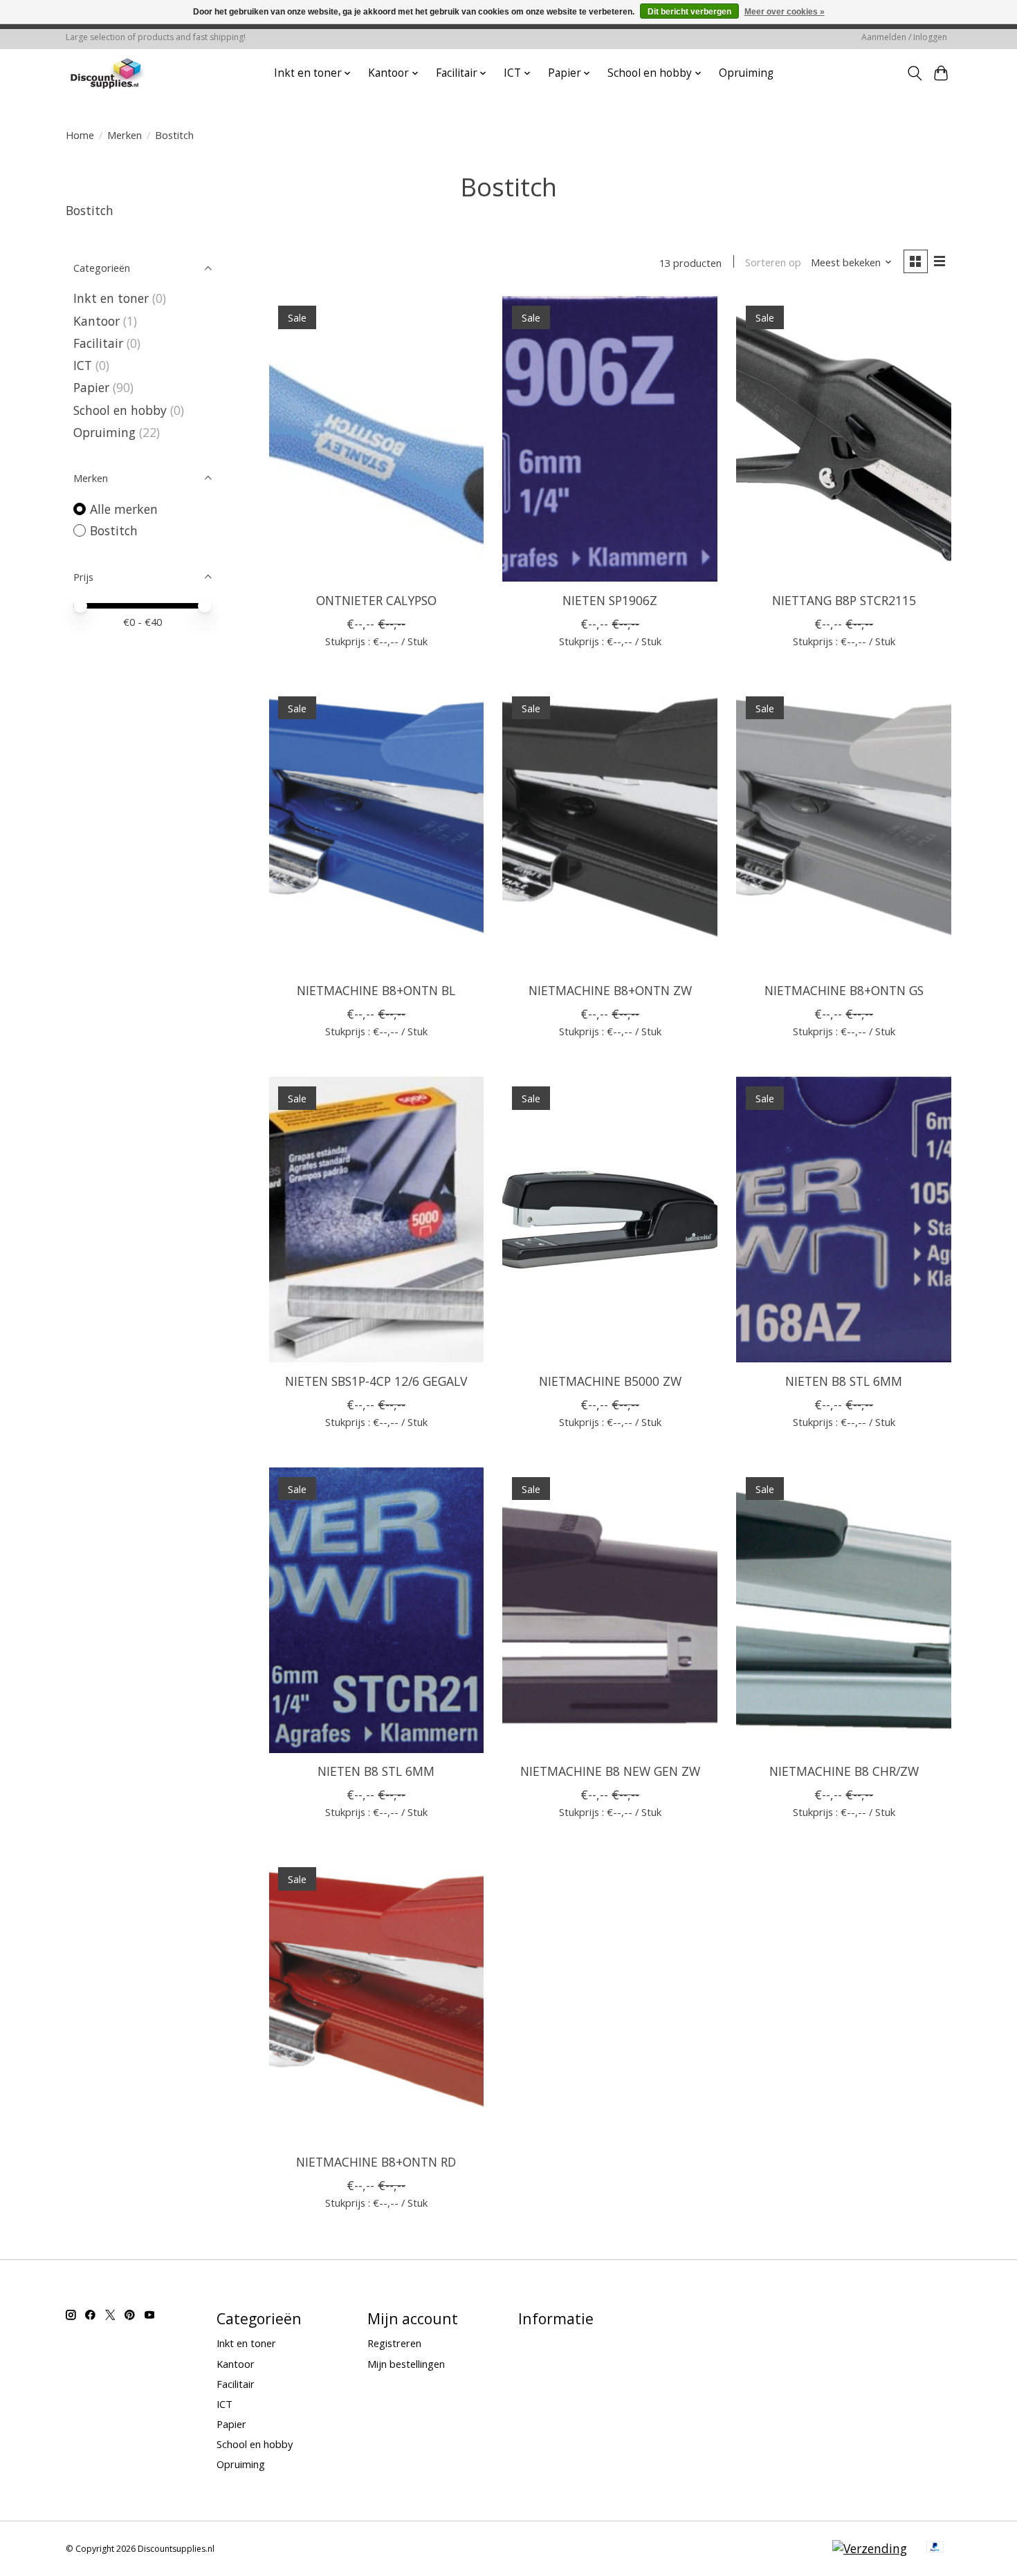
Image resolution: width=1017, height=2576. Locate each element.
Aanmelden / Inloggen (904, 37)
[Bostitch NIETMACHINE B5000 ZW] (610, 1220)
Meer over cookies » (785, 12)
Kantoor (97, 321)
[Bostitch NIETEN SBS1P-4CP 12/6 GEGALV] (376, 1220)
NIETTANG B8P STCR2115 (844, 600)
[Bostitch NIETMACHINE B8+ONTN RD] (376, 2000)
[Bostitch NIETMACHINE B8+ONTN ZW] (610, 830)
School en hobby (120, 410)
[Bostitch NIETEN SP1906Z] (610, 439)
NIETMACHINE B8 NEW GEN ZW (610, 1771)
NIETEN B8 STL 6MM (844, 1381)
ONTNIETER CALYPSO (376, 600)
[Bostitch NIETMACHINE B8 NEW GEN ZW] (610, 1610)
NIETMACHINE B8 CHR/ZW (844, 1771)
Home (80, 135)
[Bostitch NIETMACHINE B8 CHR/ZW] (843, 1610)
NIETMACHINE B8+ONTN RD (376, 2162)
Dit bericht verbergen (689, 12)
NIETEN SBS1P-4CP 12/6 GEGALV (376, 1381)
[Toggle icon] (914, 73)
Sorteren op (773, 262)
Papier (91, 387)
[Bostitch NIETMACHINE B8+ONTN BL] (376, 830)
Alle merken (124, 509)
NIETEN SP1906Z (610, 600)
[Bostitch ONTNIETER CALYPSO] (376, 439)
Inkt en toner (111, 298)
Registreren (394, 2343)
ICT (83, 365)
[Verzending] (870, 2548)
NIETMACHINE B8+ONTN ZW (610, 990)
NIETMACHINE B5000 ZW (610, 1381)
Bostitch (114, 530)
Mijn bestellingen (406, 2364)
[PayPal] (935, 2548)
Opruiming (746, 73)
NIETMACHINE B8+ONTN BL (376, 990)
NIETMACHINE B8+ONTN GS (844, 990)
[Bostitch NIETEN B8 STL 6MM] (843, 1220)
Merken (125, 135)
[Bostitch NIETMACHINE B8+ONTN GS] (843, 830)
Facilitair (98, 343)
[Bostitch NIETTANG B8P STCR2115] (843, 439)
